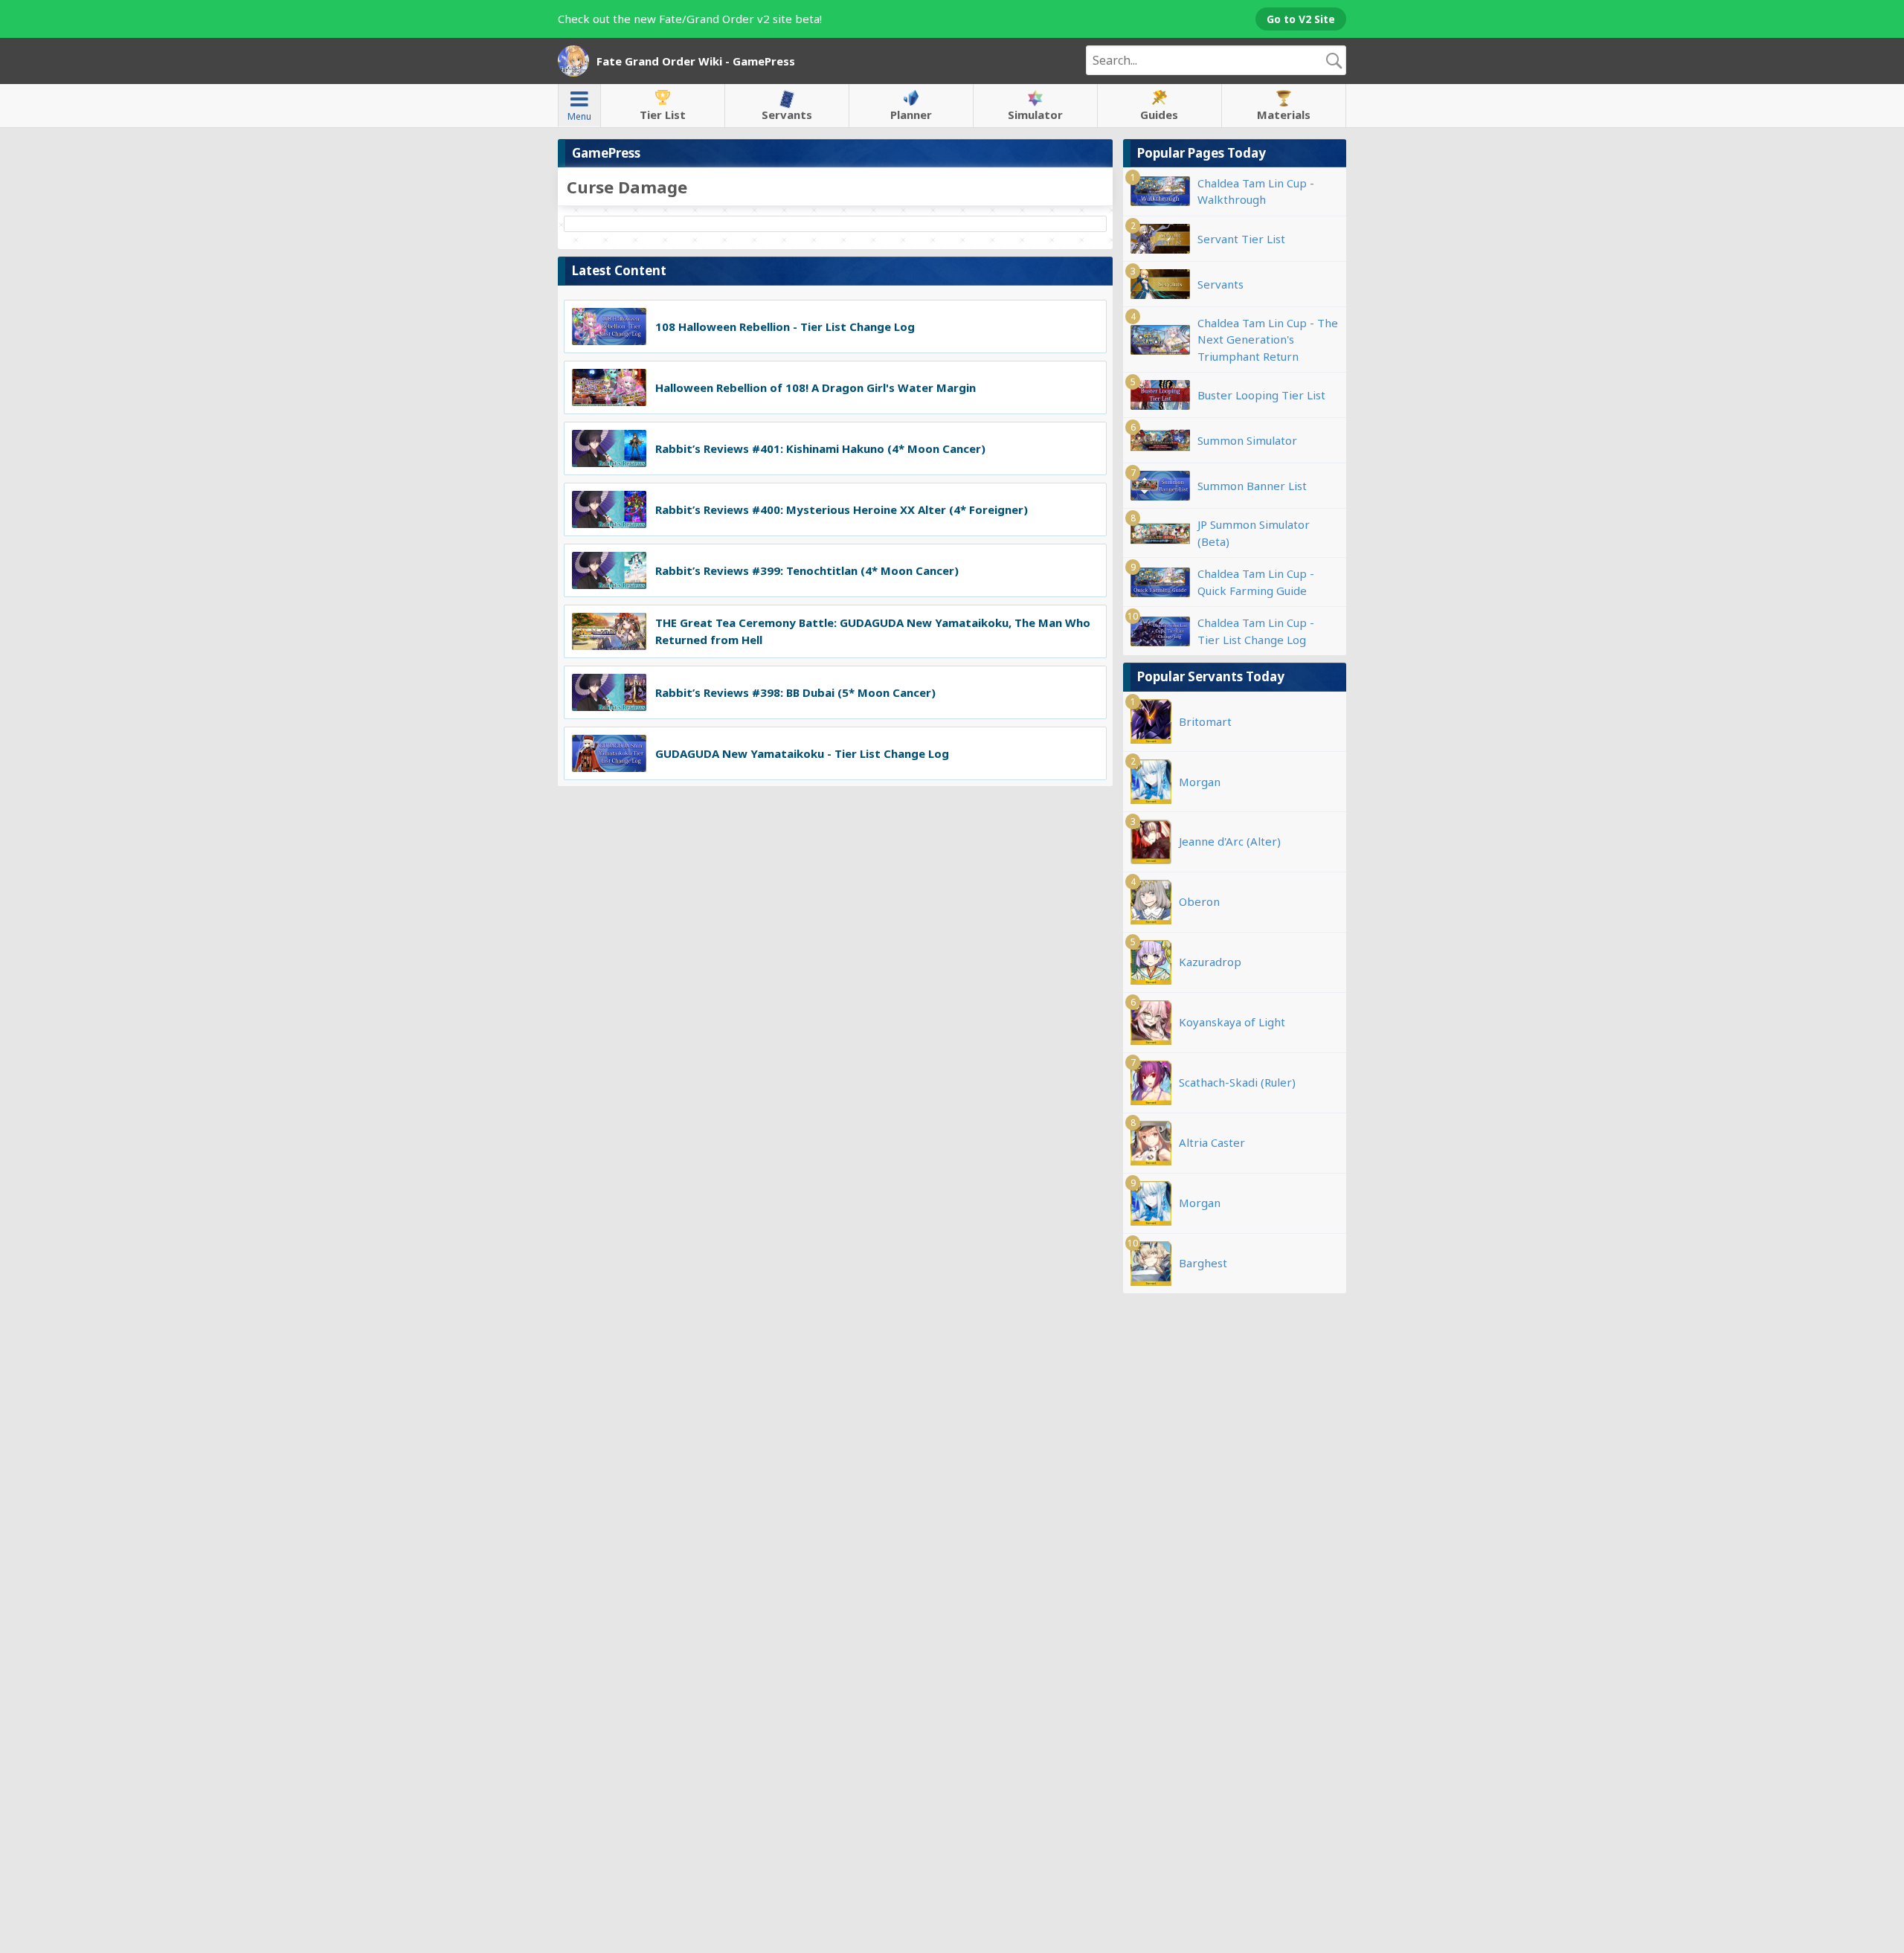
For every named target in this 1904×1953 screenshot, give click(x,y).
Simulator (1035, 115)
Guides (1159, 115)
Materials (1284, 115)
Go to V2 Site (1301, 19)
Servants (787, 115)
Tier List (663, 115)
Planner (911, 115)
